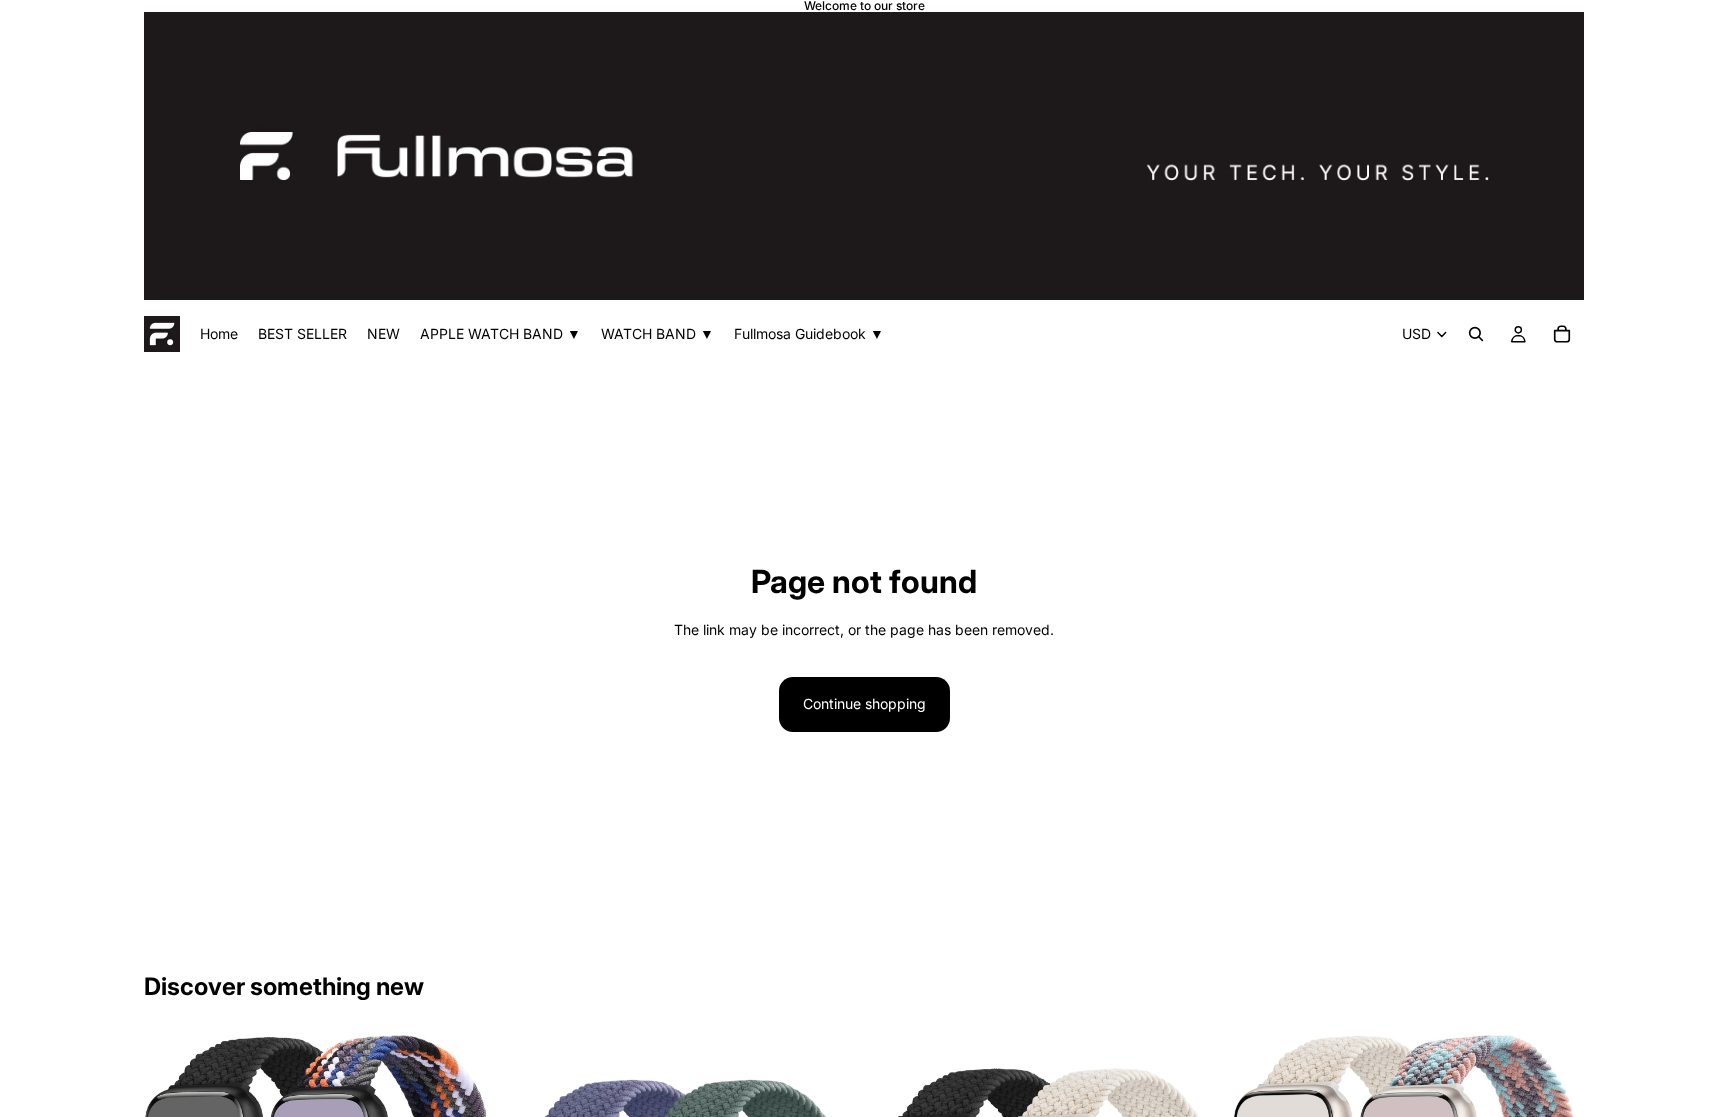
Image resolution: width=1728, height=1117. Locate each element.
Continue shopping (864, 703)
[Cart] (1562, 334)
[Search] (1476, 334)
